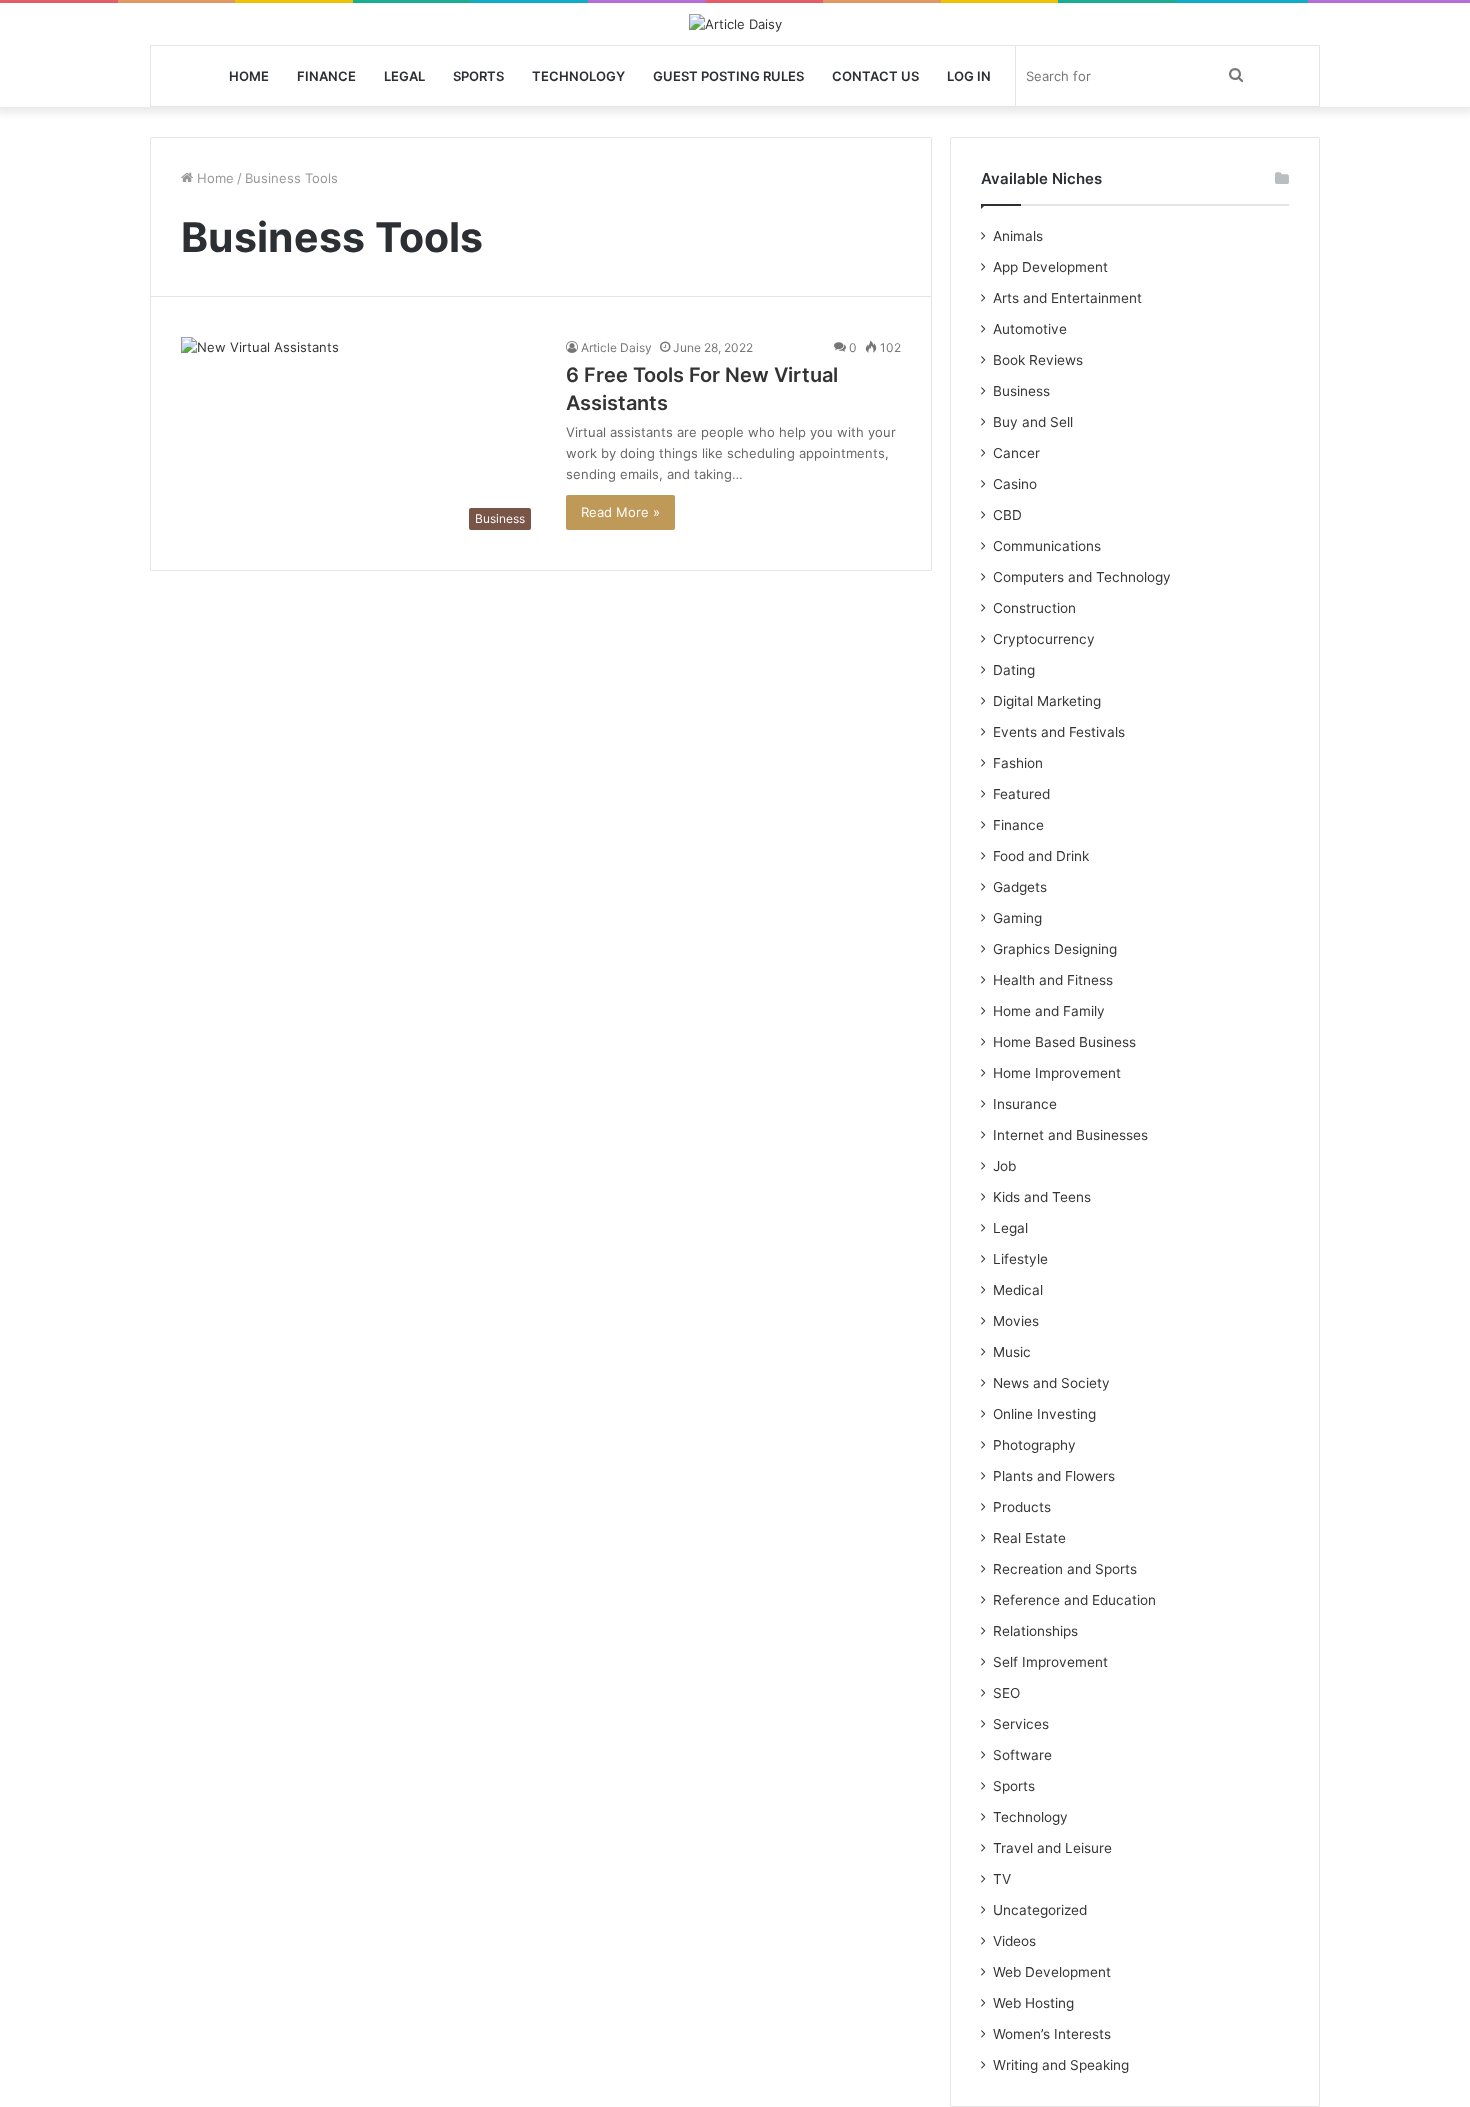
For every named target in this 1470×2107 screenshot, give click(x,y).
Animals (1018, 236)
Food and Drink (1041, 856)
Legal (404, 76)
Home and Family (1049, 1011)
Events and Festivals (1059, 732)
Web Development (1052, 1972)
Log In (969, 76)
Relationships (1035, 1631)
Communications (1047, 546)
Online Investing (1044, 1414)
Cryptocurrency (1044, 639)
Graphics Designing (1055, 949)
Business (1021, 391)
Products (1022, 1507)
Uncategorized (1040, 1910)
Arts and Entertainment (1067, 298)
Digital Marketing (1047, 701)
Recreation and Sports (1065, 1569)
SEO (1006, 1693)
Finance (326, 76)
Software (1022, 1755)
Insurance (1025, 1104)
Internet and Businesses (1070, 1135)
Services (1021, 1724)
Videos (1014, 1941)
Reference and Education (1074, 1600)
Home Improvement (1057, 1073)
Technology (578, 76)
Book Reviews (1038, 360)
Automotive (1030, 329)
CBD (1007, 515)
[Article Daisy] (735, 24)
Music (1012, 1352)
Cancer (1016, 453)
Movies (1016, 1321)
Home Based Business (1064, 1042)
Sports (478, 76)
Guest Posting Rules (728, 76)
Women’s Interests (1052, 2034)
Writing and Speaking (1061, 2065)
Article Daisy (616, 347)
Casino (1015, 484)
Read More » (620, 512)
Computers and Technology (1082, 577)
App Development (1050, 267)
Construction (1034, 608)
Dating (1014, 670)
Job (1004, 1166)
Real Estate (1029, 1538)
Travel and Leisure (1052, 1848)
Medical (1018, 1290)
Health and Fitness (1053, 980)
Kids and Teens (1042, 1197)
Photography (1034, 1445)
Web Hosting (1033, 2003)
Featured (1021, 794)
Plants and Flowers (1054, 1476)
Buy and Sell (1033, 422)
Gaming (1017, 918)
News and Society (1051, 1383)
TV (1002, 1879)
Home (249, 76)
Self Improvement (1050, 1662)
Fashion (1018, 763)
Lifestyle (1020, 1259)
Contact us (875, 76)
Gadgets (1020, 887)
